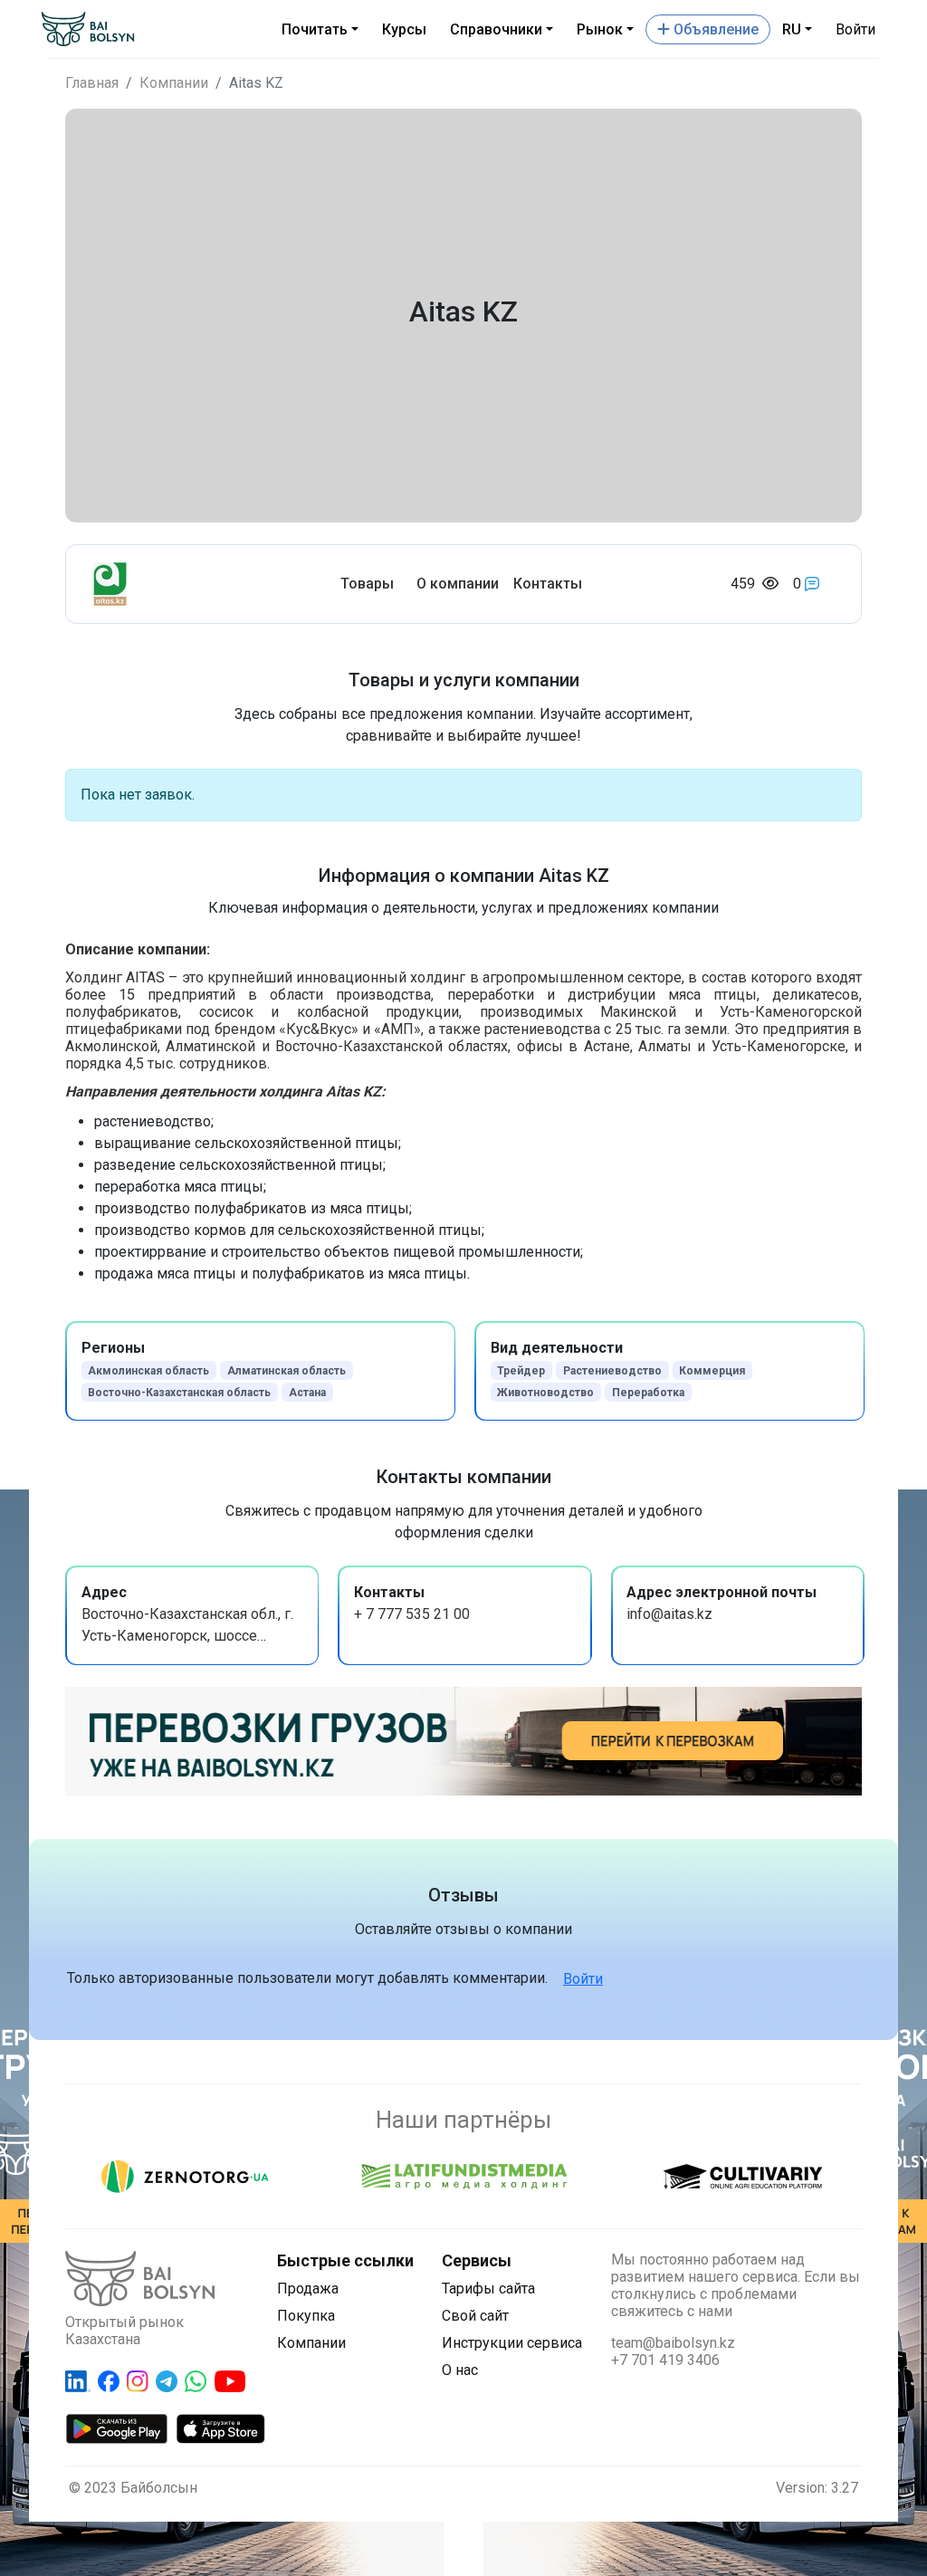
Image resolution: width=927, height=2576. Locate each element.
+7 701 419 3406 (665, 2360)
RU (792, 29)
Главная (92, 83)
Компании (174, 83)
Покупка (306, 2316)
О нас (460, 2370)
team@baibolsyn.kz (673, 2343)
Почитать (315, 29)
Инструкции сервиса (512, 2343)
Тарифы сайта (488, 2289)
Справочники (496, 29)
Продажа (308, 2289)
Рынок (600, 29)
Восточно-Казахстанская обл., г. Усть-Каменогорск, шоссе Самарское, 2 (187, 1636)
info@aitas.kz (669, 1614)
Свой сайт (475, 2316)
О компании (458, 584)
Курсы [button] (404, 29)
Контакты (548, 584)
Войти (855, 29)
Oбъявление (714, 29)
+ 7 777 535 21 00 (412, 1614)
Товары (367, 584)
